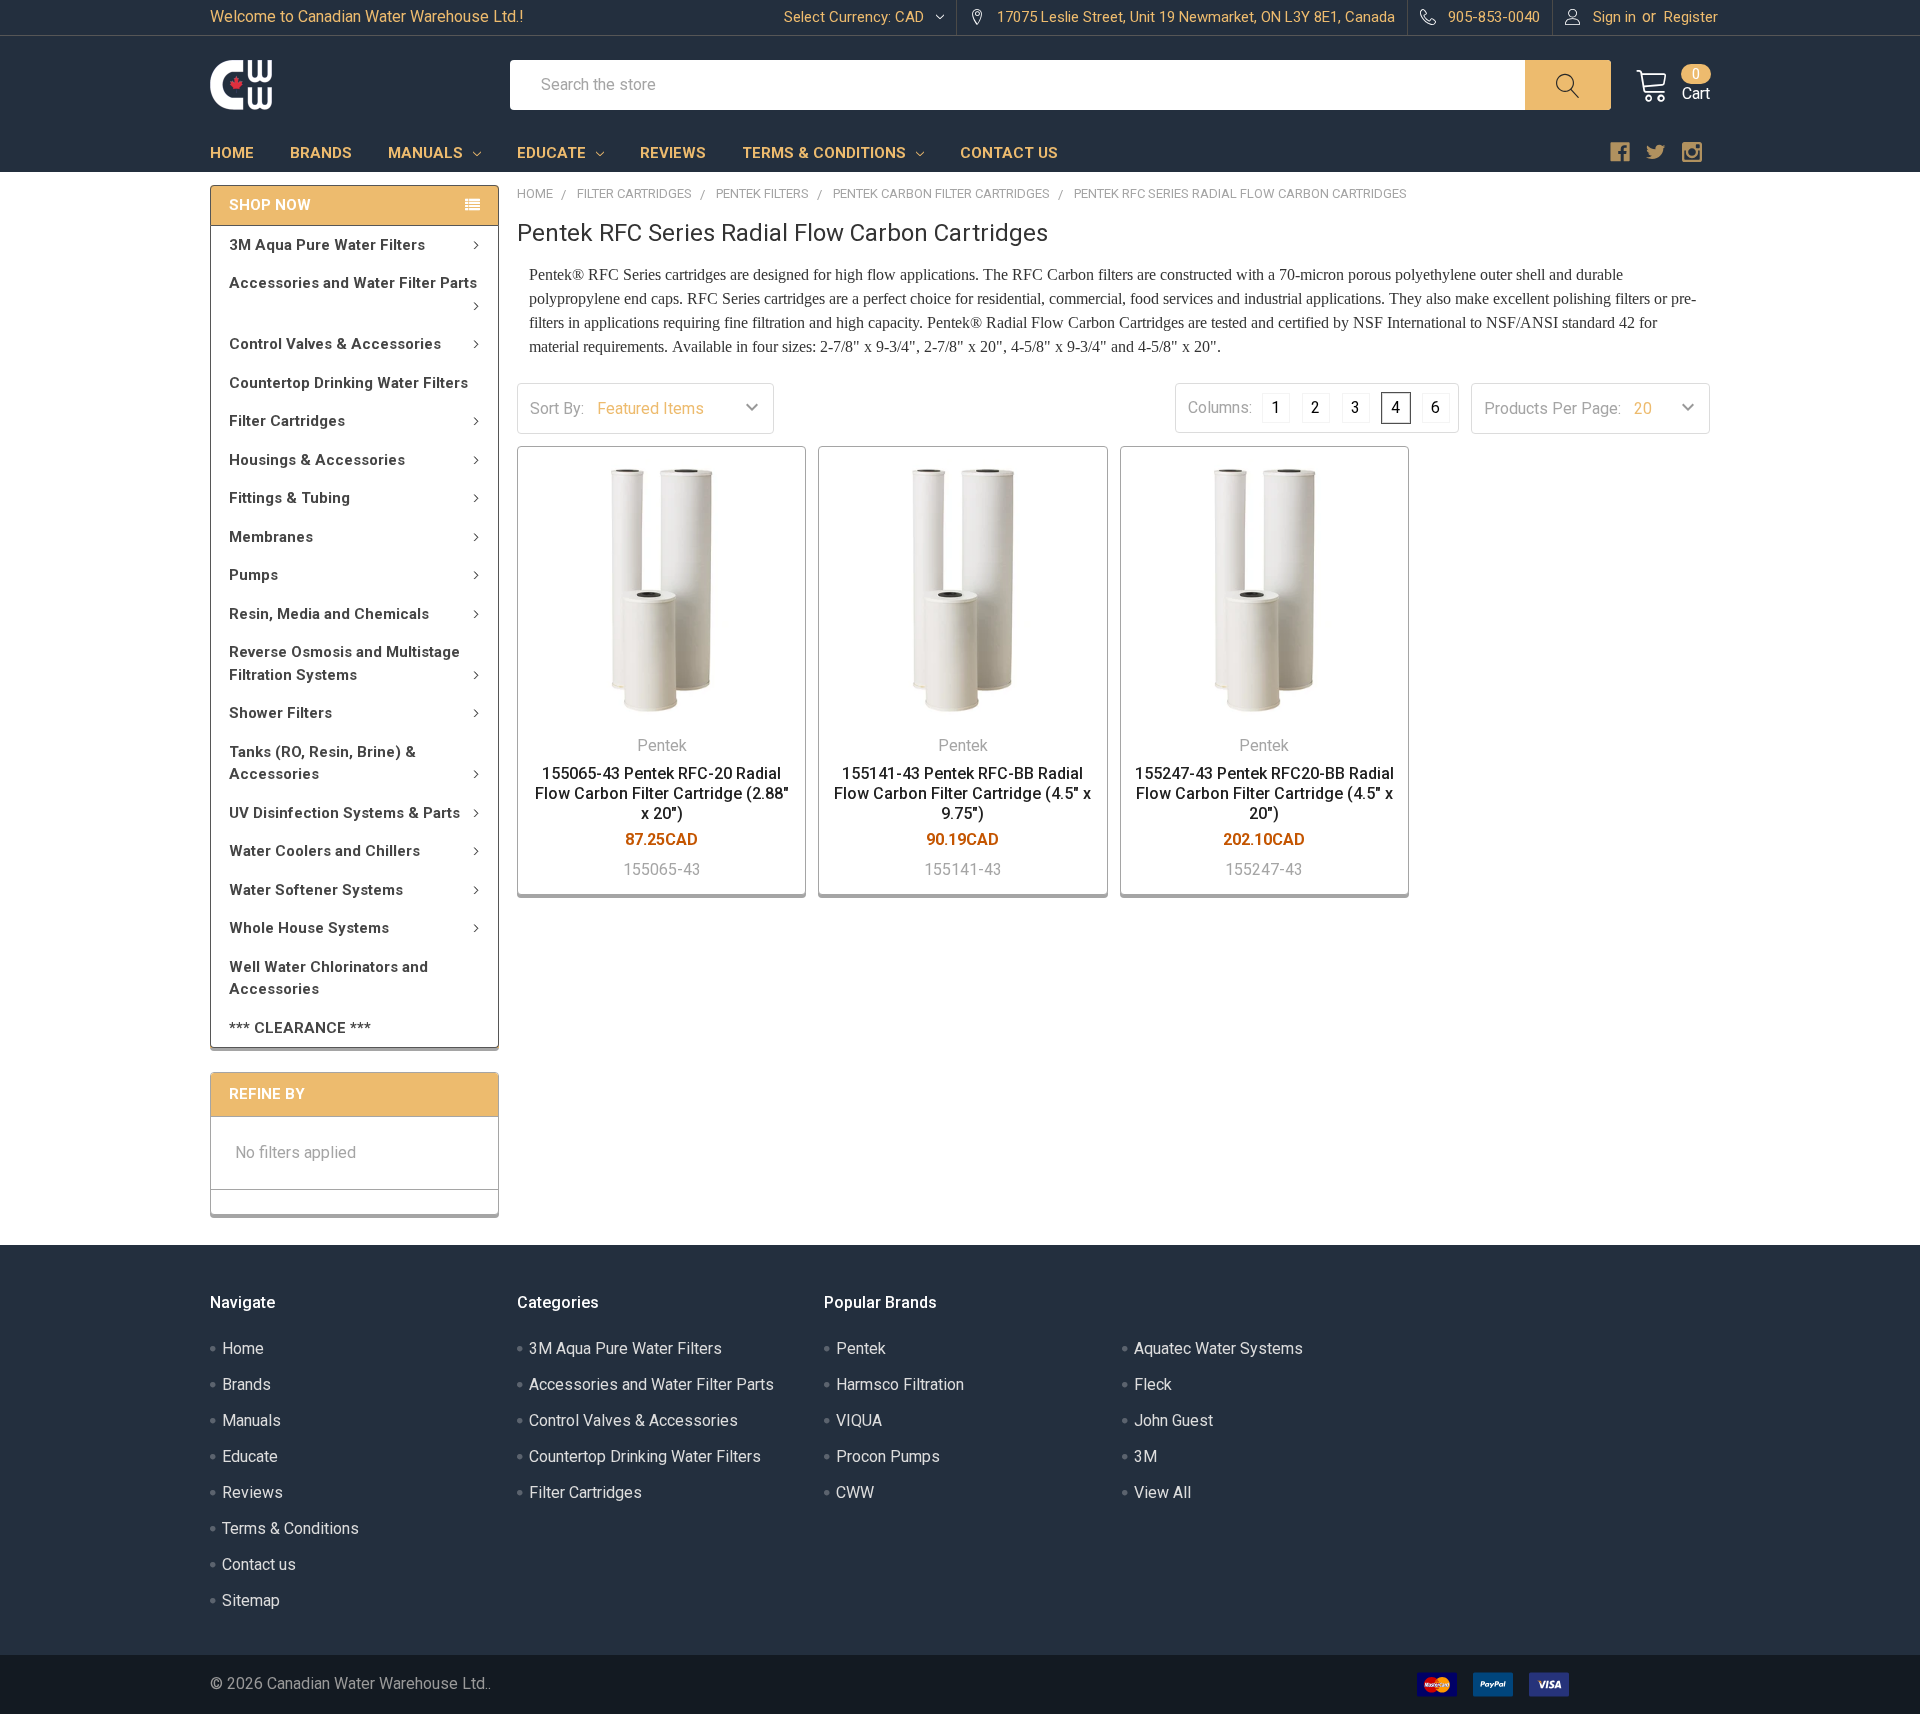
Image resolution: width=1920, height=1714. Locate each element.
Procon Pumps (888, 1456)
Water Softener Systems (316, 890)
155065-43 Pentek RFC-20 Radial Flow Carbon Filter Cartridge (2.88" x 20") (662, 793)
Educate (553, 153)
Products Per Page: (1552, 408)
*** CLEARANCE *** (300, 1028)
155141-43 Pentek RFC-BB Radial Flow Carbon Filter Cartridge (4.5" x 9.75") (962, 793)
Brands (321, 153)
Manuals (427, 153)
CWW (855, 1492)
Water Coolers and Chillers (324, 851)
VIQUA (859, 1420)
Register (1691, 17)
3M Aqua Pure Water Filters (327, 245)
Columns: (1220, 408)
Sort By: (557, 408)
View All (1162, 1492)
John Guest (1173, 1420)
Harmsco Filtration (900, 1384)
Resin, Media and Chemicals (329, 614)
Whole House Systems (309, 928)
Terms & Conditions (826, 153)
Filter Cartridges (287, 421)
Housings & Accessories (317, 460)
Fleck (1153, 1384)
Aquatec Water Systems (1218, 1348)
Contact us (1009, 153)
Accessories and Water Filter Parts (353, 283)
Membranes (271, 537)
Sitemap (251, 1600)
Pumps (253, 575)
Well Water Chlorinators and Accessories (328, 978)
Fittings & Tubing (289, 498)
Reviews (673, 153)
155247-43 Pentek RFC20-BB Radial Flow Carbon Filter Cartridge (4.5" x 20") (1264, 793)
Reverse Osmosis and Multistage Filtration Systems (344, 663)
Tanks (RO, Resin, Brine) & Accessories (322, 763)
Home (232, 153)
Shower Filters (280, 713)
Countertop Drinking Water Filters (348, 383)
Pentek (861, 1348)
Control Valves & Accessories (335, 344)
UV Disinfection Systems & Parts (344, 813)
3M (1145, 1456)
